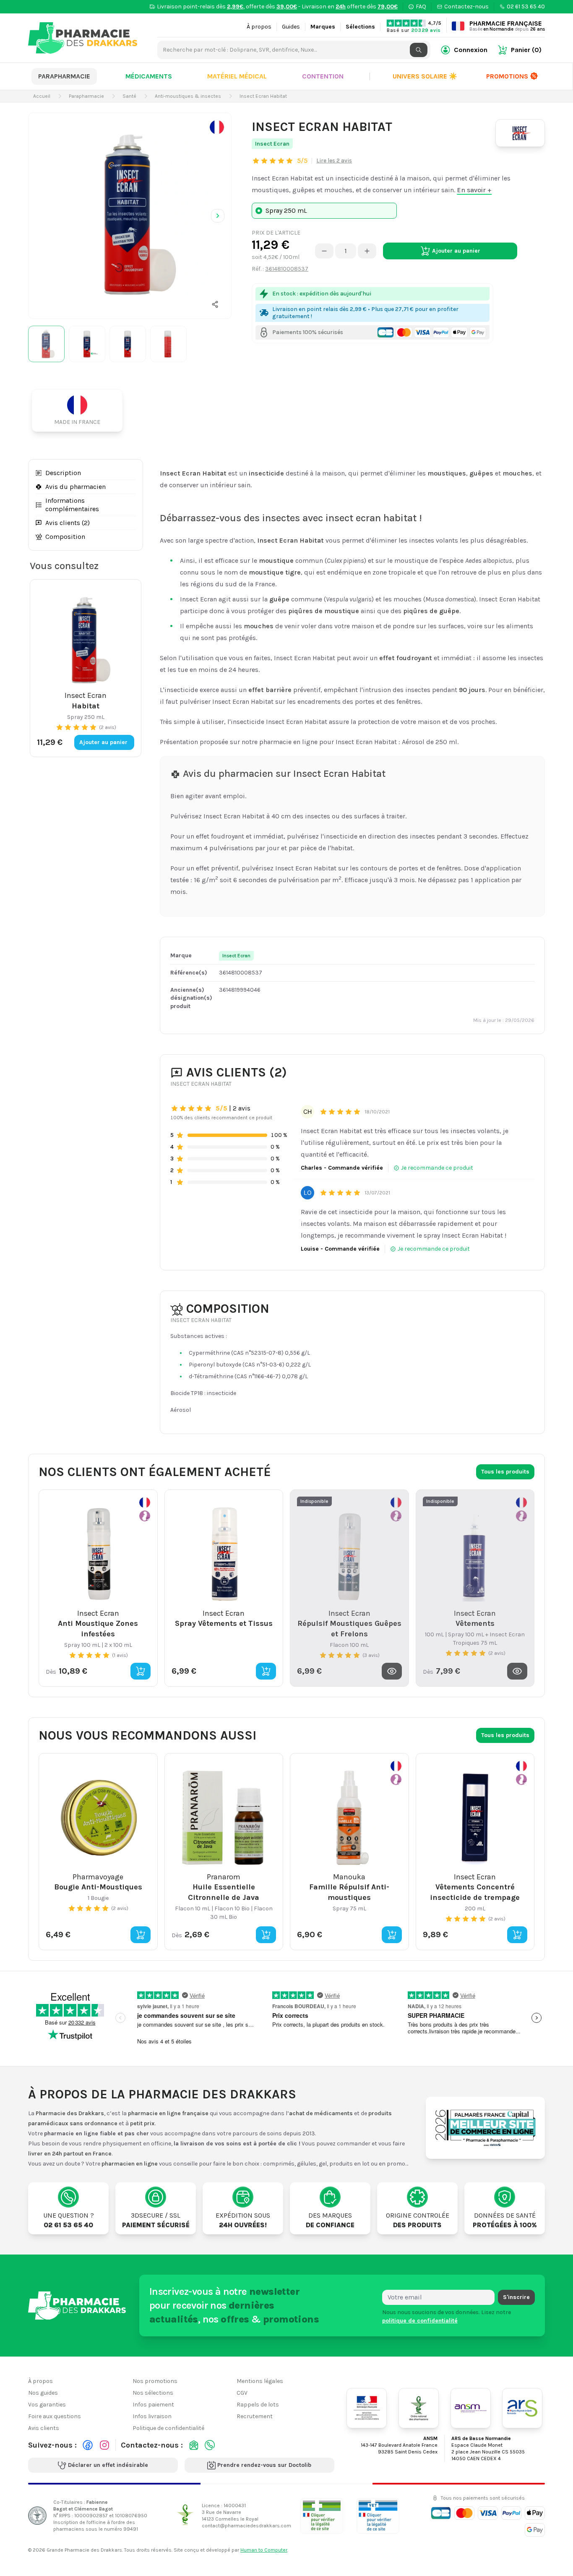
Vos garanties (47, 2405)
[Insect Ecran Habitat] (130, 214)
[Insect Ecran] (520, 133)
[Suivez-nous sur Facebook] (88, 2445)
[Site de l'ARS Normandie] (522, 2408)
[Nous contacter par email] (194, 2445)
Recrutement (255, 2416)
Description (63, 473)
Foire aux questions (55, 2416)
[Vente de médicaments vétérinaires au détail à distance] (378, 2515)
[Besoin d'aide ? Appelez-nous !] (210, 2445)
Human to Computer (264, 2550)
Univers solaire (425, 76)
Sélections (360, 27)
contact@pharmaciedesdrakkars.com (246, 2526)
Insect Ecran (272, 144)
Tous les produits (505, 1472)
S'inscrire (516, 2297)
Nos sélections (153, 2393)
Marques (323, 27)
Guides (291, 27)
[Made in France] (81, 410)
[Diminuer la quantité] (324, 251)
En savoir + (474, 190)
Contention (323, 76)
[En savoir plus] (217, 127)
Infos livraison (152, 2416)
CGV (242, 2393)
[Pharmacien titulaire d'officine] (322, 2515)
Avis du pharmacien (76, 487)
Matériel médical (237, 76)
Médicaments (149, 76)
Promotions (507, 76)
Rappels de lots (258, 2405)
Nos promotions (155, 2381)
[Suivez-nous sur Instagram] (104, 2445)
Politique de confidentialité (168, 2428)
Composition (65, 537)
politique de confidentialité (420, 2320)
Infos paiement (153, 2405)
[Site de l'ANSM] (471, 2408)
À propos (259, 27)
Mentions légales (260, 2381)
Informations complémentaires (72, 505)
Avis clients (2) (68, 523)
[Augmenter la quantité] (367, 251)
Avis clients (44, 2428)
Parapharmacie (64, 76)
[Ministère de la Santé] (367, 2408)
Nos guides (43, 2393)
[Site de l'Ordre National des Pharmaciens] (419, 2408)
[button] (215, 304)
